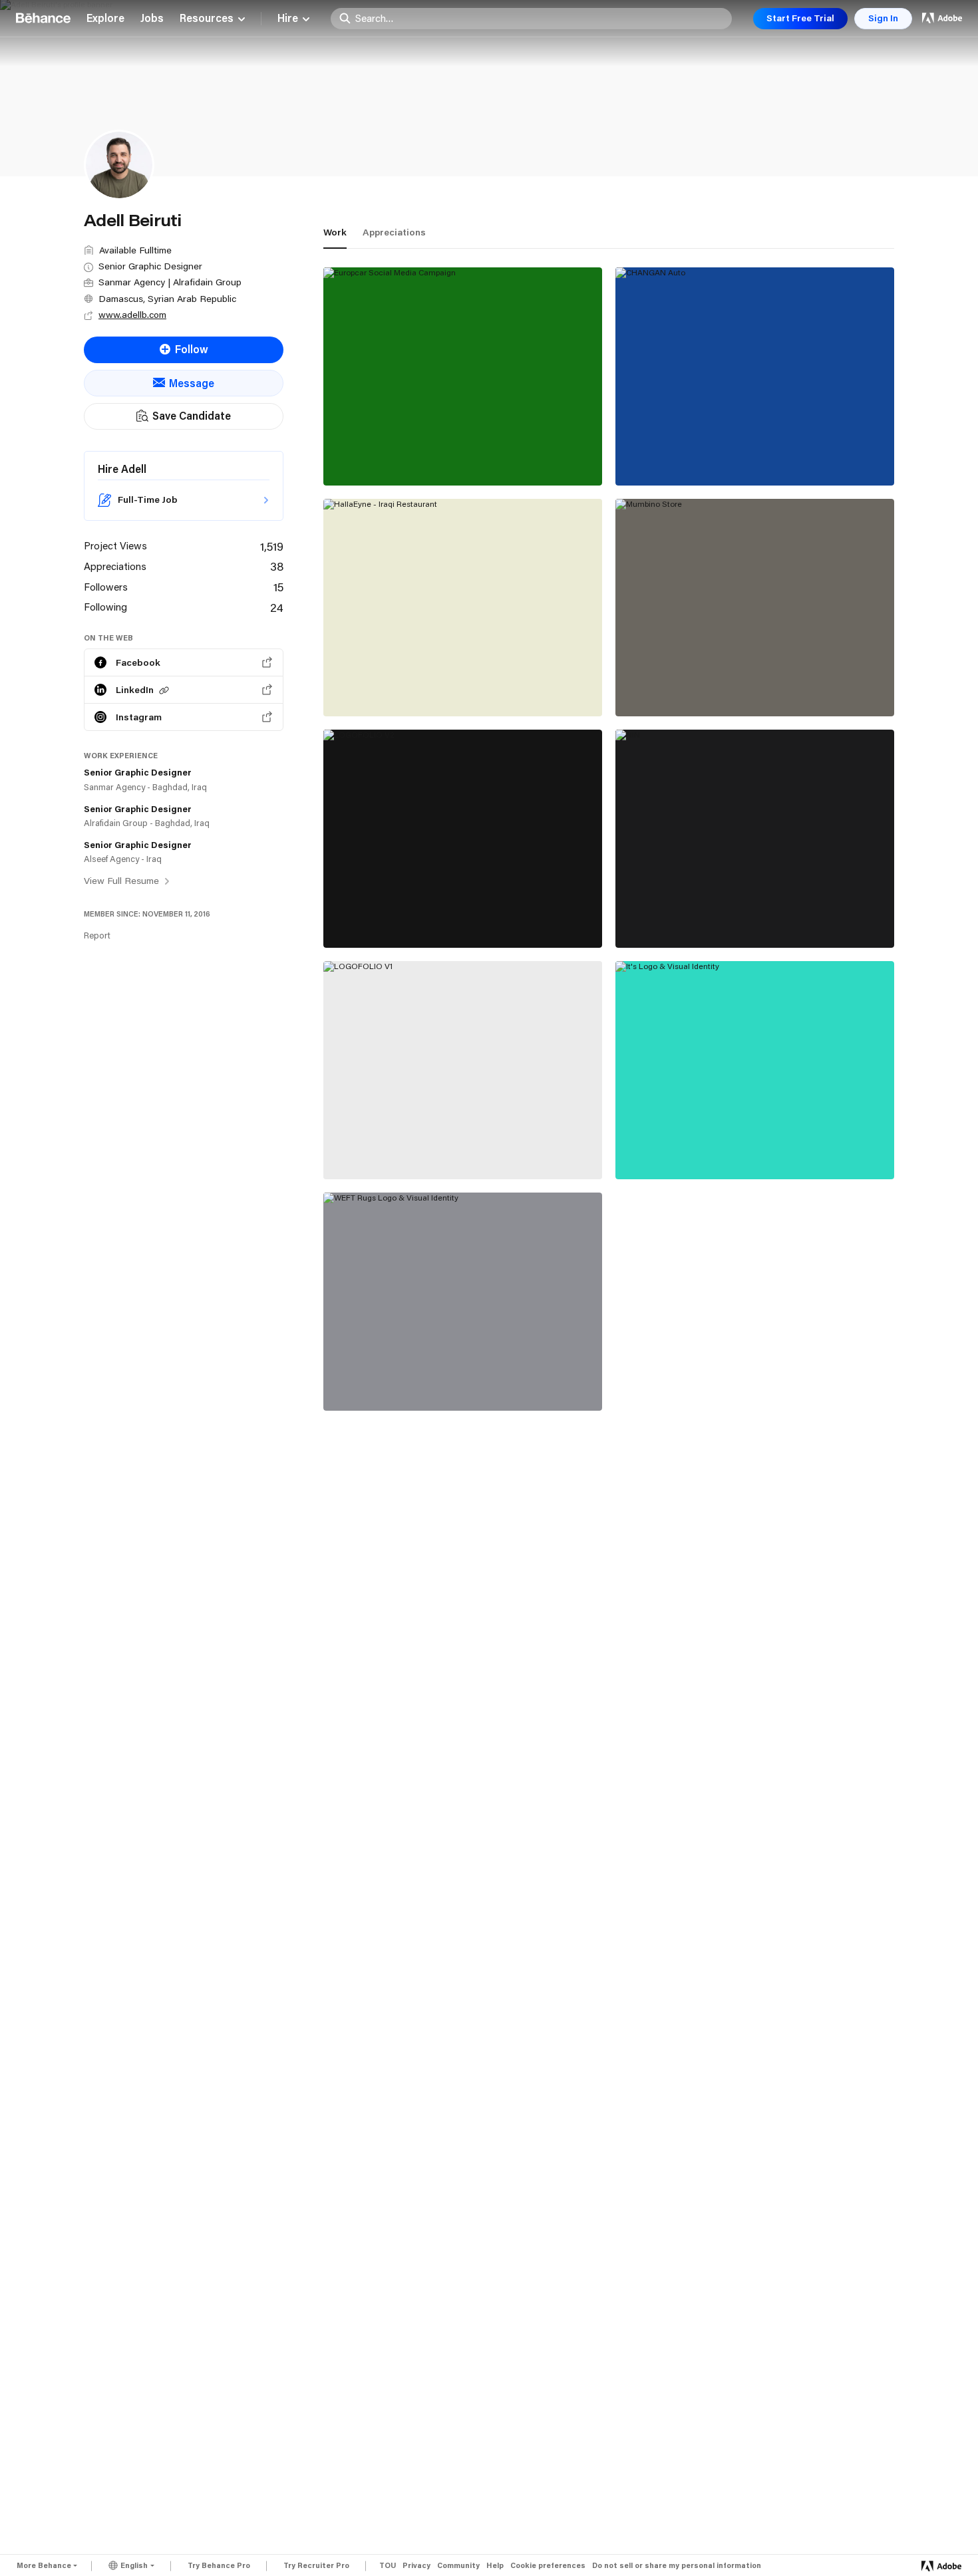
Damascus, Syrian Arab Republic (167, 299)
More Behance (44, 2565)
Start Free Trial (800, 18)
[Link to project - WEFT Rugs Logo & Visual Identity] (463, 1302)
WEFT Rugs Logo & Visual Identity (421, 1381)
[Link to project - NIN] (755, 839)
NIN (635, 918)
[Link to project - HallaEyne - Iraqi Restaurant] (463, 608)
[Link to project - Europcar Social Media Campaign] (463, 376)
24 (277, 607)
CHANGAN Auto (667, 456)
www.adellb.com (132, 315)
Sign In (883, 18)
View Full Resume (123, 881)
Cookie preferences (548, 2566)
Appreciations (394, 232)
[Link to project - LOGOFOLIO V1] (463, 1070)
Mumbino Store (665, 686)
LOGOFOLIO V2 (374, 918)
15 (278, 587)
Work (335, 232)
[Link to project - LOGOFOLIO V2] (463, 839)
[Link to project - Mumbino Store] (755, 608)
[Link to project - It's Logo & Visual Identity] (755, 1070)
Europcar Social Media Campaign (417, 456)
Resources (207, 19)
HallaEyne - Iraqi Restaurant (405, 686)
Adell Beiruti (356, 470)
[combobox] (540, 18)
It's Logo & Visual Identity (692, 1149)
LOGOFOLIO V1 (373, 1149)
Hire (288, 19)
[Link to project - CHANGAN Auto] (755, 376)
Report (97, 935)
